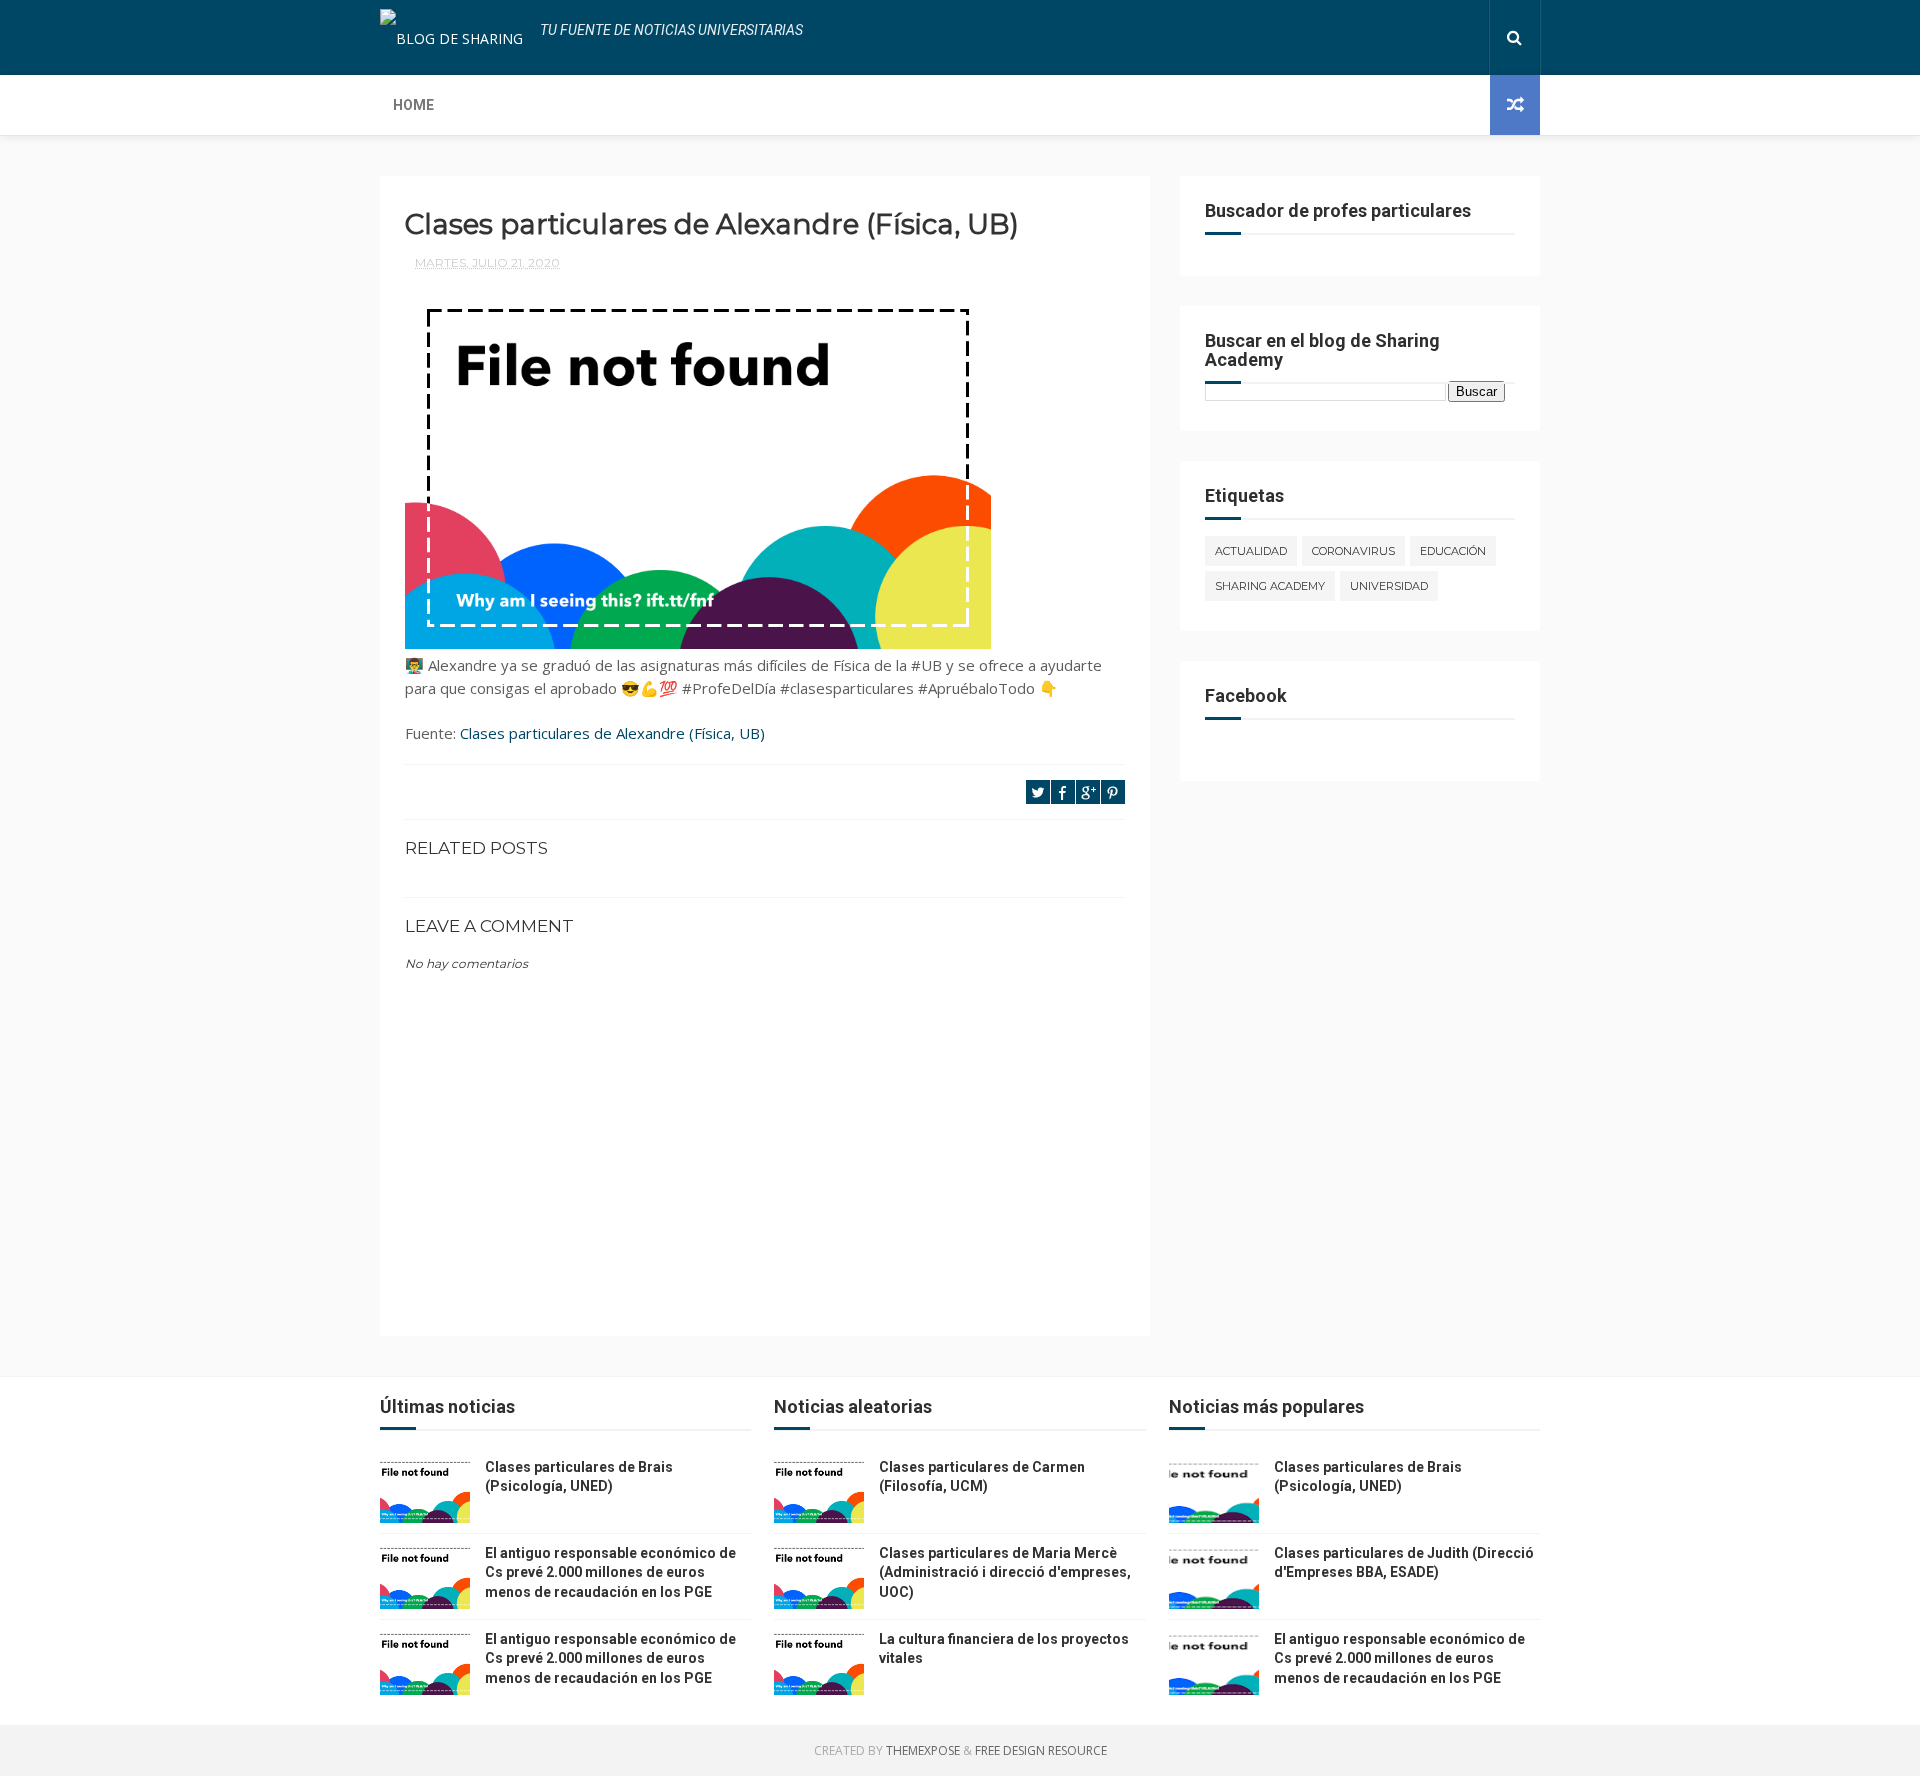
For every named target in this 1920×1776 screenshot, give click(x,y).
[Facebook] (1404, 37)
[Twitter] (1420, 37)
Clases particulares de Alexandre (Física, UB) (612, 733)
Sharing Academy (1270, 586)
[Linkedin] (1436, 37)
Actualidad (1251, 551)
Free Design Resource (1041, 1750)
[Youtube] (1468, 37)
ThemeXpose (923, 1750)
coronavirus (1353, 551)
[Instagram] (1452, 37)
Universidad (1389, 586)
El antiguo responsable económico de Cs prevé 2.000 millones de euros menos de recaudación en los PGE (610, 1572)
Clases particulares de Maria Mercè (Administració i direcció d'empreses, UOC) (1005, 1572)
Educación (1453, 551)
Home (413, 105)
